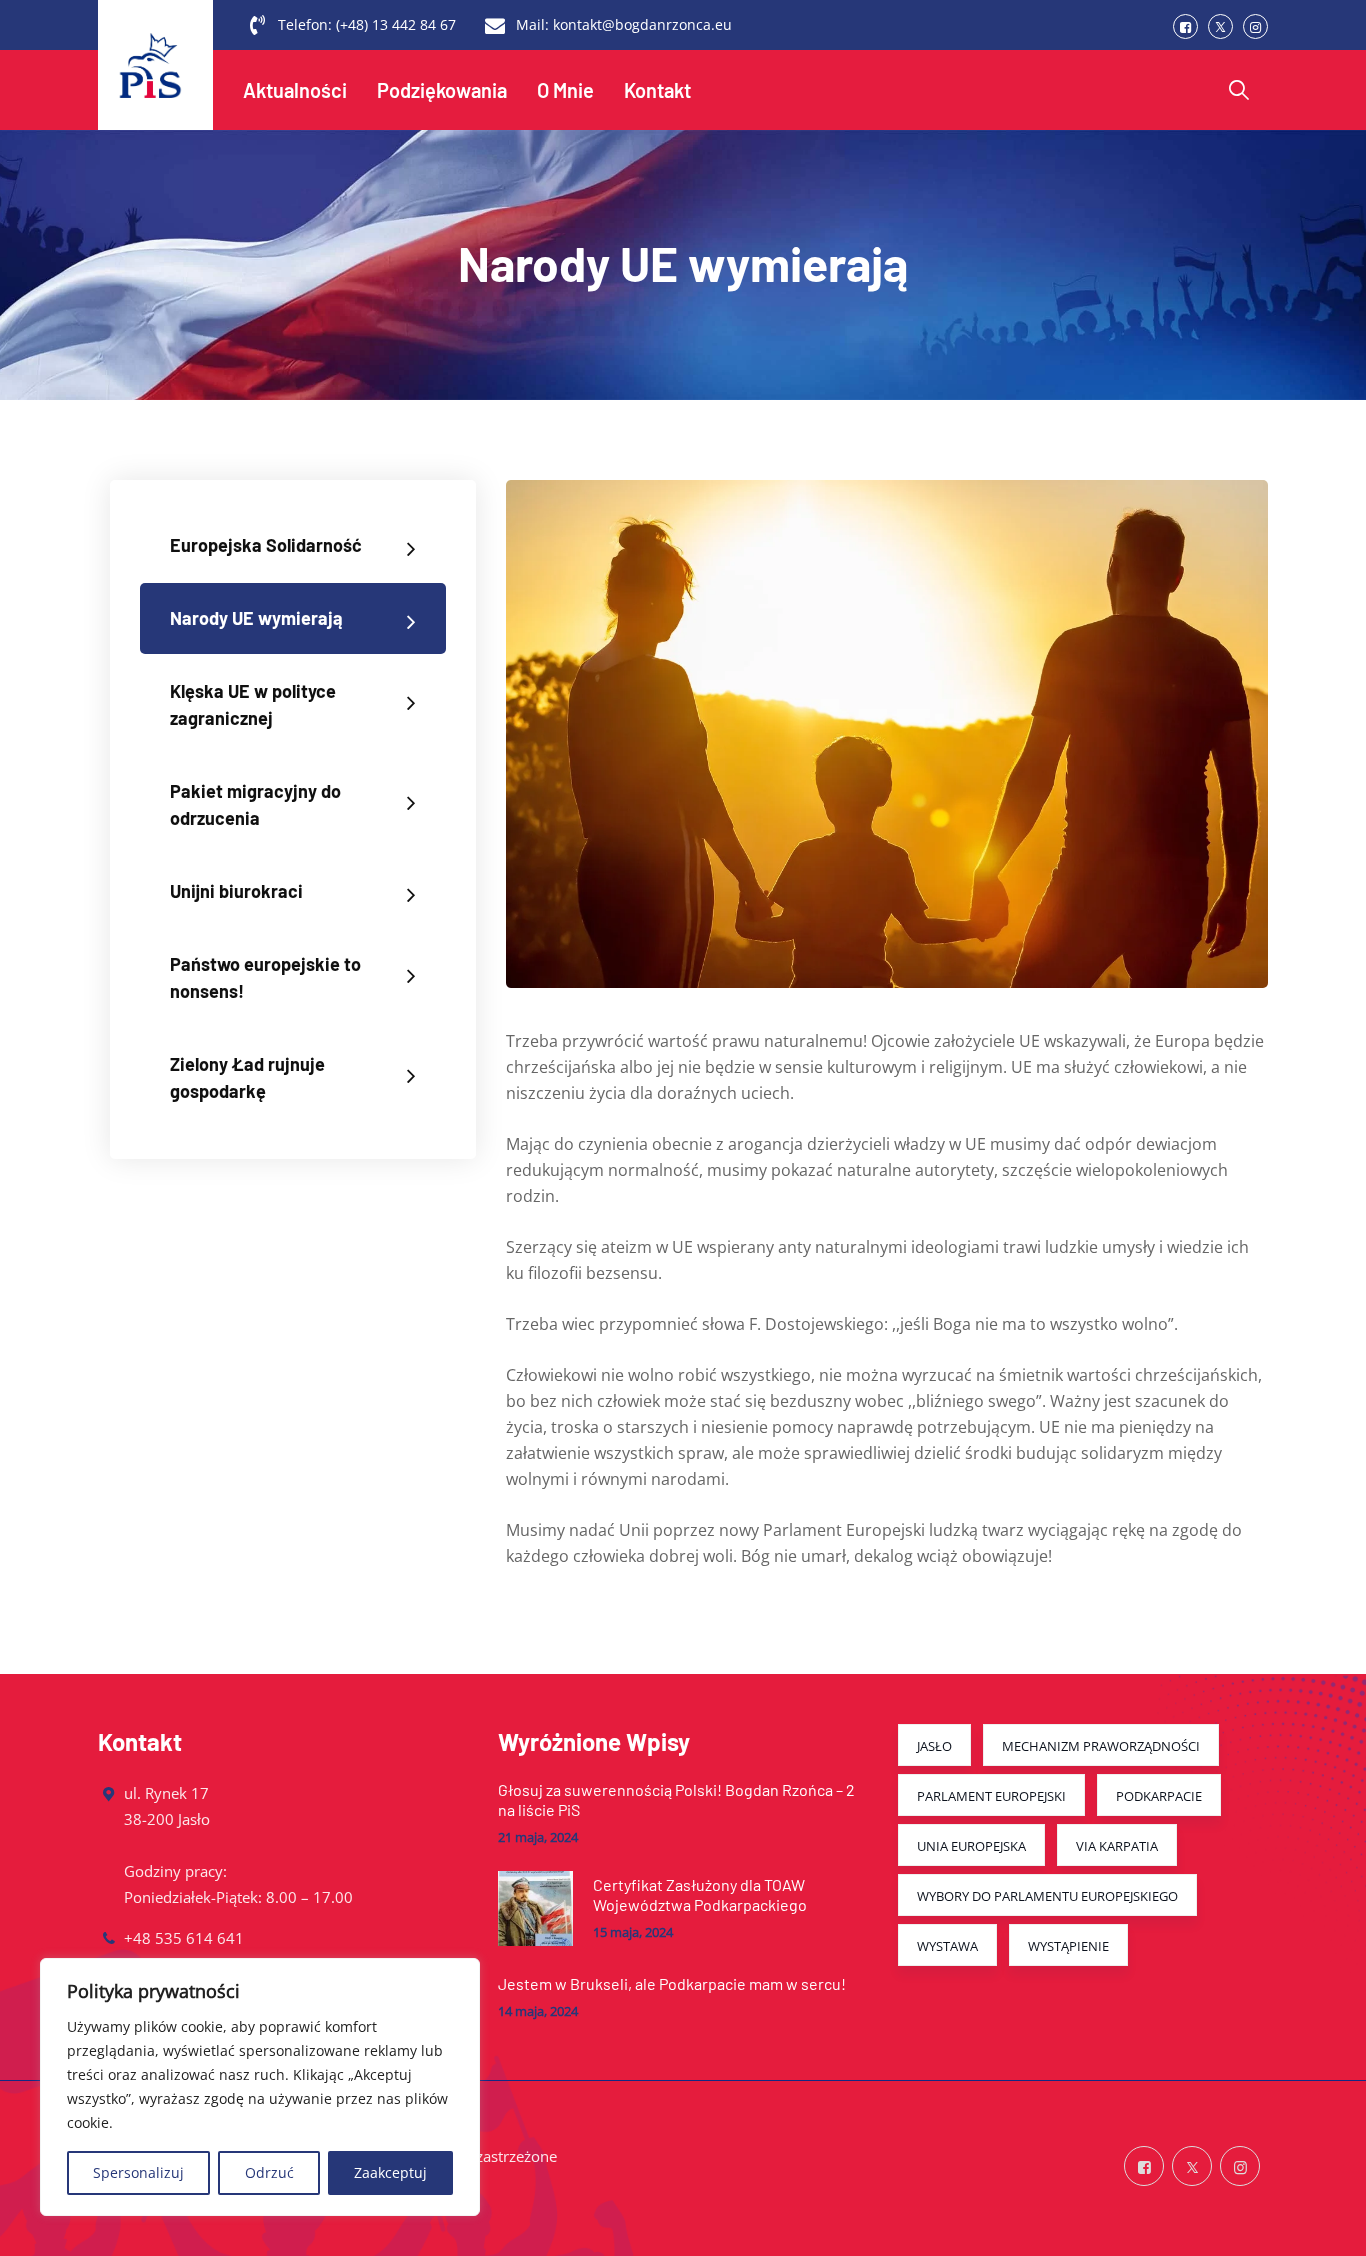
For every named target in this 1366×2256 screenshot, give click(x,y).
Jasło (934, 1746)
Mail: (624, 24)
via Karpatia (1117, 1846)
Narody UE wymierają (256, 618)
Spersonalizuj (138, 2172)
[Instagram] (1255, 26)
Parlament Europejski (991, 1796)
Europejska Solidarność (266, 545)
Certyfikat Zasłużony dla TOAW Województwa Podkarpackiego (700, 1894)
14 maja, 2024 (538, 2011)
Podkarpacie (1159, 1796)
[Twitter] (1220, 26)
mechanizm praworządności (1101, 1746)
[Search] (1239, 89)
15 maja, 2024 (633, 1932)
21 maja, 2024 (538, 1837)
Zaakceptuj (390, 2172)
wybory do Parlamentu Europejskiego (1047, 1896)
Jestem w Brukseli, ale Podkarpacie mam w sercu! (672, 1983)
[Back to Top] (1323, 2223)
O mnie (565, 90)
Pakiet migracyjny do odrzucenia (255, 804)
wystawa (947, 1946)
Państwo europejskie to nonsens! (265, 977)
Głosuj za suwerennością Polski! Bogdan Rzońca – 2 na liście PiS (676, 1799)
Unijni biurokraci (236, 891)
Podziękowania (442, 90)
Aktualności (295, 90)
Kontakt (657, 90)
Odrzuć (269, 2172)
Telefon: (367, 24)
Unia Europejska (971, 1846)
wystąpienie (1068, 1946)
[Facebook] (1185, 26)
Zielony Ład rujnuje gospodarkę (247, 1077)
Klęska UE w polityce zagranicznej (253, 704)
